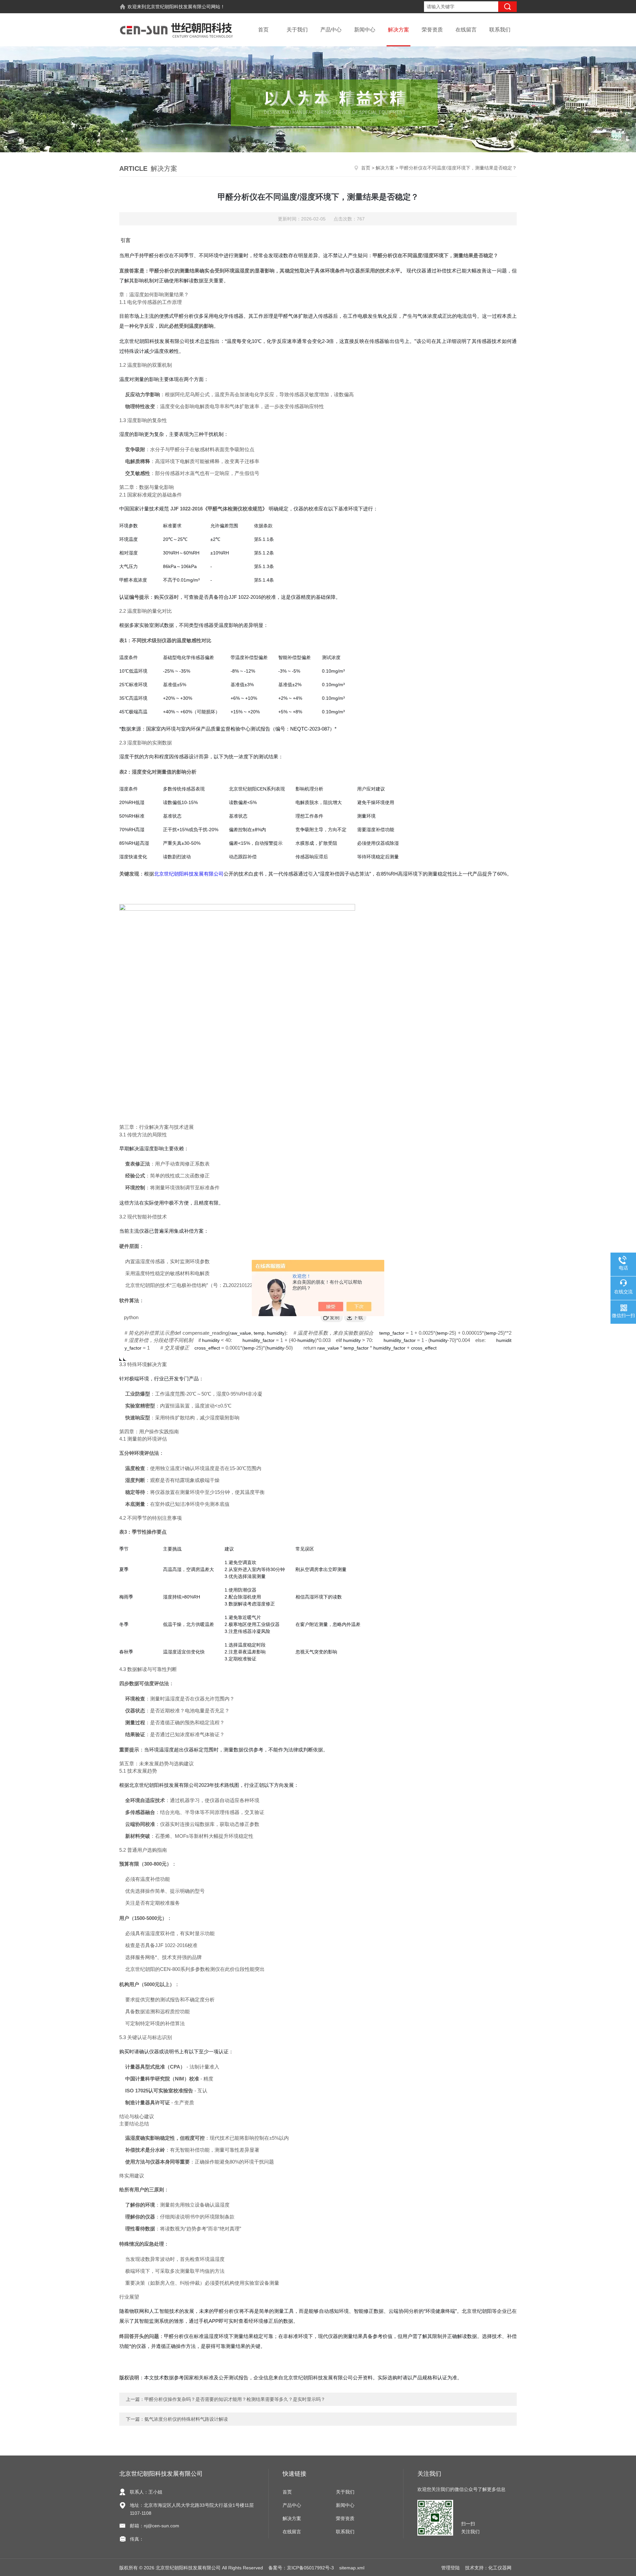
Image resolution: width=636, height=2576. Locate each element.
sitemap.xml (352, 2568)
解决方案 (398, 30)
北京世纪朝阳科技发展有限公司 (179, 7)
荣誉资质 (432, 30)
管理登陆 (450, 2568)
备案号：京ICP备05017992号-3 (301, 2568)
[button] (332, 1317)
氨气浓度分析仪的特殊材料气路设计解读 (186, 2419)
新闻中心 (365, 30)
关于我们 (297, 30)
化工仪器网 (500, 2568)
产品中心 (331, 30)
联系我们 (500, 30)
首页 (263, 30)
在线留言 (466, 30)
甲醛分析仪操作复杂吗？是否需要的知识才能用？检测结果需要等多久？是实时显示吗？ (235, 2399)
